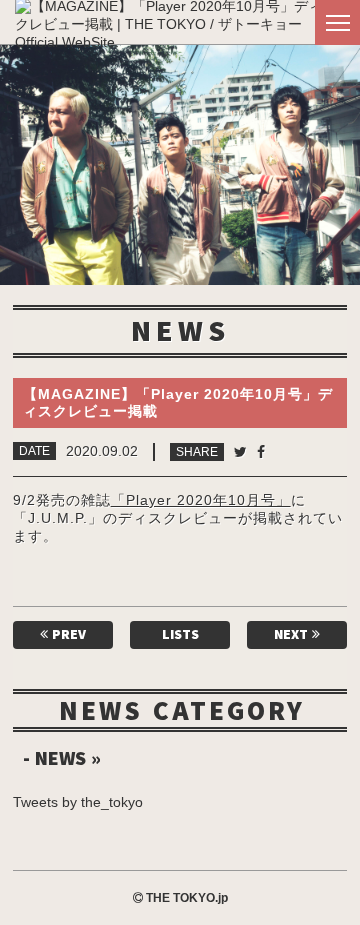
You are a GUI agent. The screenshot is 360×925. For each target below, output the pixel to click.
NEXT (293, 634)
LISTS (180, 634)
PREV (67, 634)
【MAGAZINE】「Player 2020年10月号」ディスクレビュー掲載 (178, 402)
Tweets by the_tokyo (78, 802)
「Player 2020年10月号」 (201, 500)
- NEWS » (62, 758)
